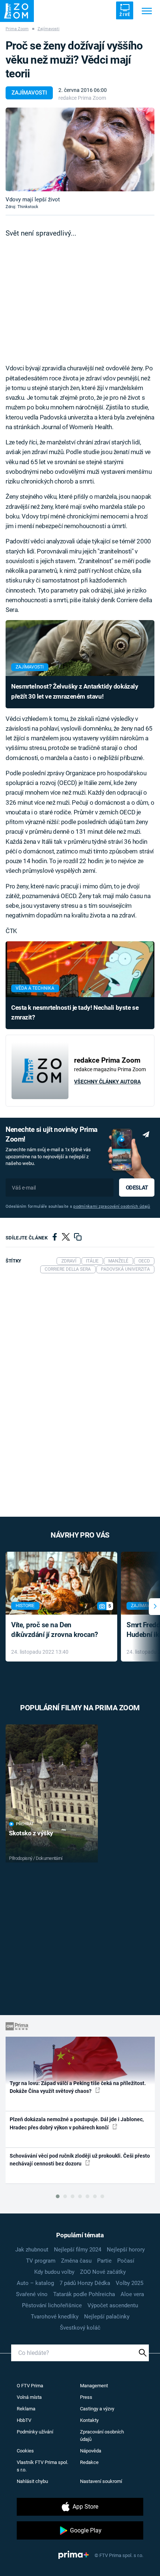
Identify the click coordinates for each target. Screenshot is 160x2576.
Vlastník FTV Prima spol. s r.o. (42, 2466)
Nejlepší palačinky (107, 2317)
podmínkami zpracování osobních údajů (112, 1206)
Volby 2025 (129, 2283)
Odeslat (137, 1188)
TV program (41, 2261)
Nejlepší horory (126, 2250)
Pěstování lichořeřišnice (52, 2305)
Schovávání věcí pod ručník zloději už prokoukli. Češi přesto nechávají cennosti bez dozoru (80, 2160)
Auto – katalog (35, 2283)
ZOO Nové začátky (103, 2272)
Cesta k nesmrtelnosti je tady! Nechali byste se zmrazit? (75, 1012)
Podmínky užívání (35, 2432)
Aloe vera (132, 2294)
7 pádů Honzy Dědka (85, 2283)
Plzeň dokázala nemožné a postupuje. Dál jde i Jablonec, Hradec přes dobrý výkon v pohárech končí (77, 2123)
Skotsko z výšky (31, 1833)
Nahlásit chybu (32, 2481)
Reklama (26, 2409)
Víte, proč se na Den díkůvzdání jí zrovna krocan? (55, 1630)
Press (86, 2397)
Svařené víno (32, 2294)
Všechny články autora (107, 1082)
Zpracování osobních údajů (102, 2435)
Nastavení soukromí (101, 2481)
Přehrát (25, 1824)
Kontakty (89, 2420)
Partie (104, 2261)
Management (94, 2386)
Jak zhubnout (32, 2250)
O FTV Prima (30, 2386)
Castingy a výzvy (97, 2409)
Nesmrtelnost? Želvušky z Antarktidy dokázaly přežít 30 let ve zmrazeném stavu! (75, 691)
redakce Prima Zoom (82, 98)
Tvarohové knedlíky (55, 2317)
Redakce (89, 2462)
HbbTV (24, 2420)
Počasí (126, 2261)
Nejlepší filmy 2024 (78, 2250)
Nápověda (91, 2451)
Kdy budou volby (54, 2272)
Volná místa (29, 2397)
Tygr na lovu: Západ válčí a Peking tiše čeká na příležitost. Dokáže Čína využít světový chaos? (78, 2087)
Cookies (25, 2451)
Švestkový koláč (80, 2328)
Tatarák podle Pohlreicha (84, 2294)
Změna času (76, 2261)
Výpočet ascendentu (113, 2305)
